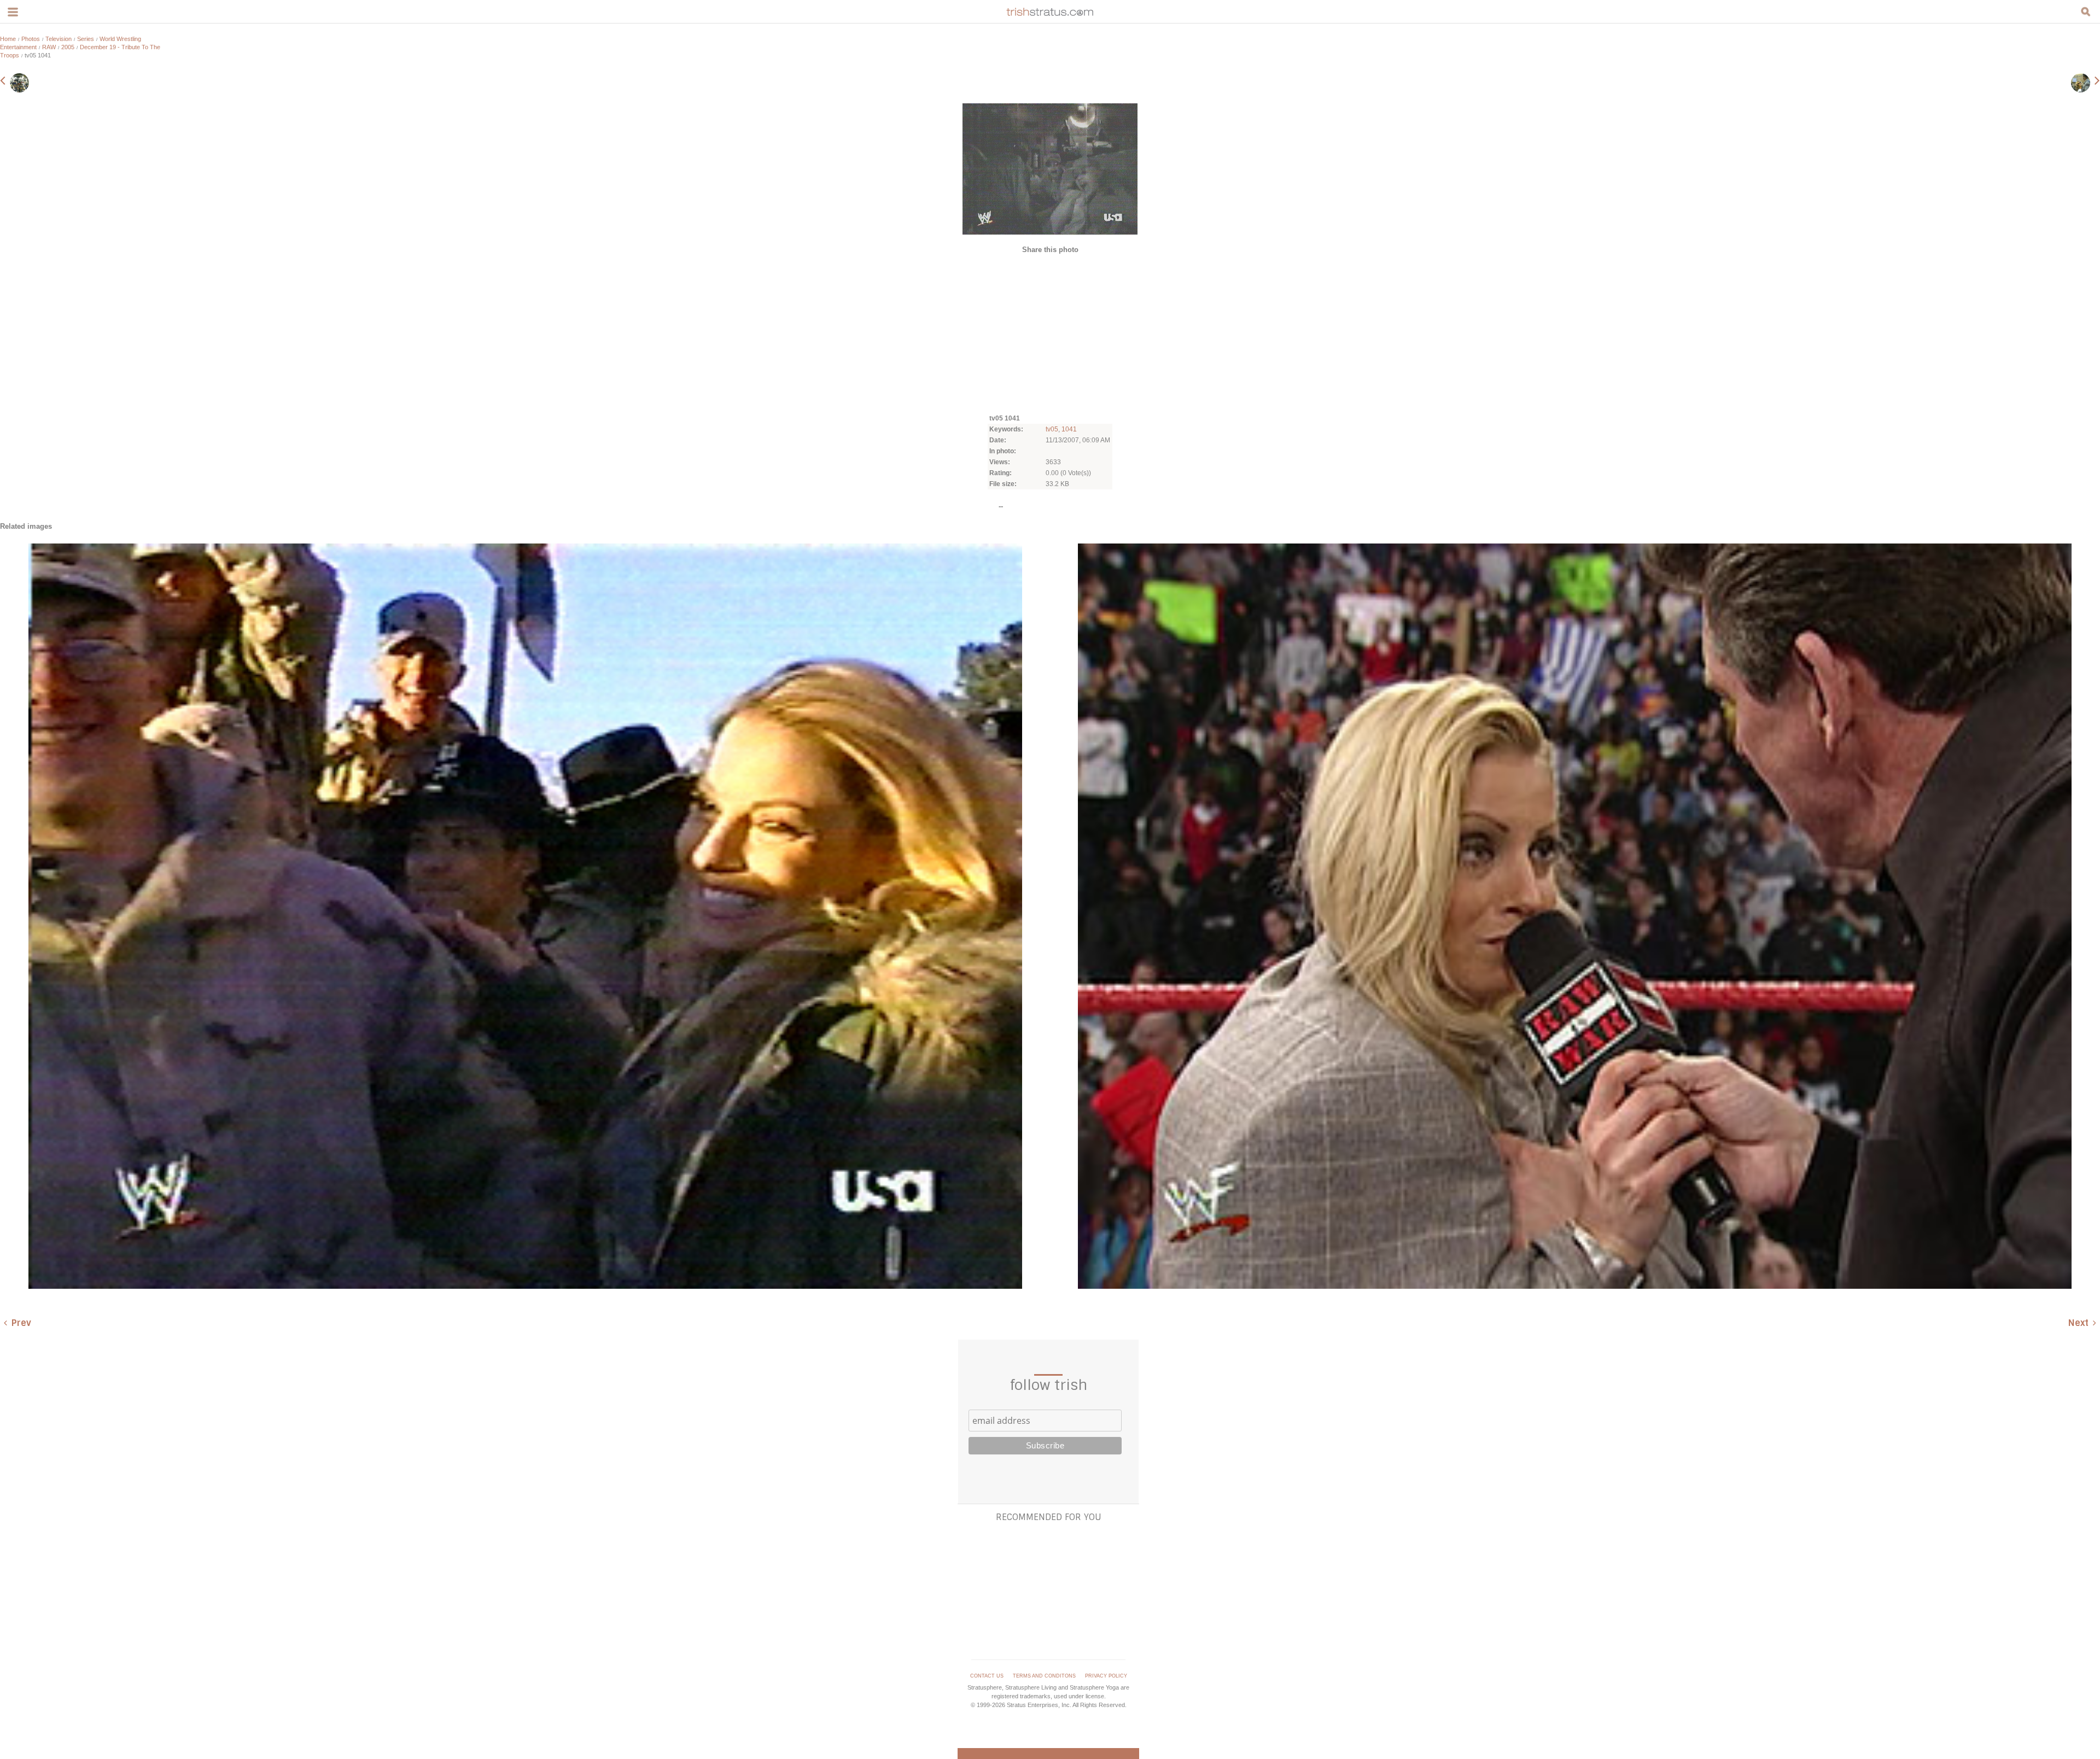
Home (8, 39)
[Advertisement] (1050, 333)
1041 (1069, 429)
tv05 (1052, 429)
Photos (31, 39)
